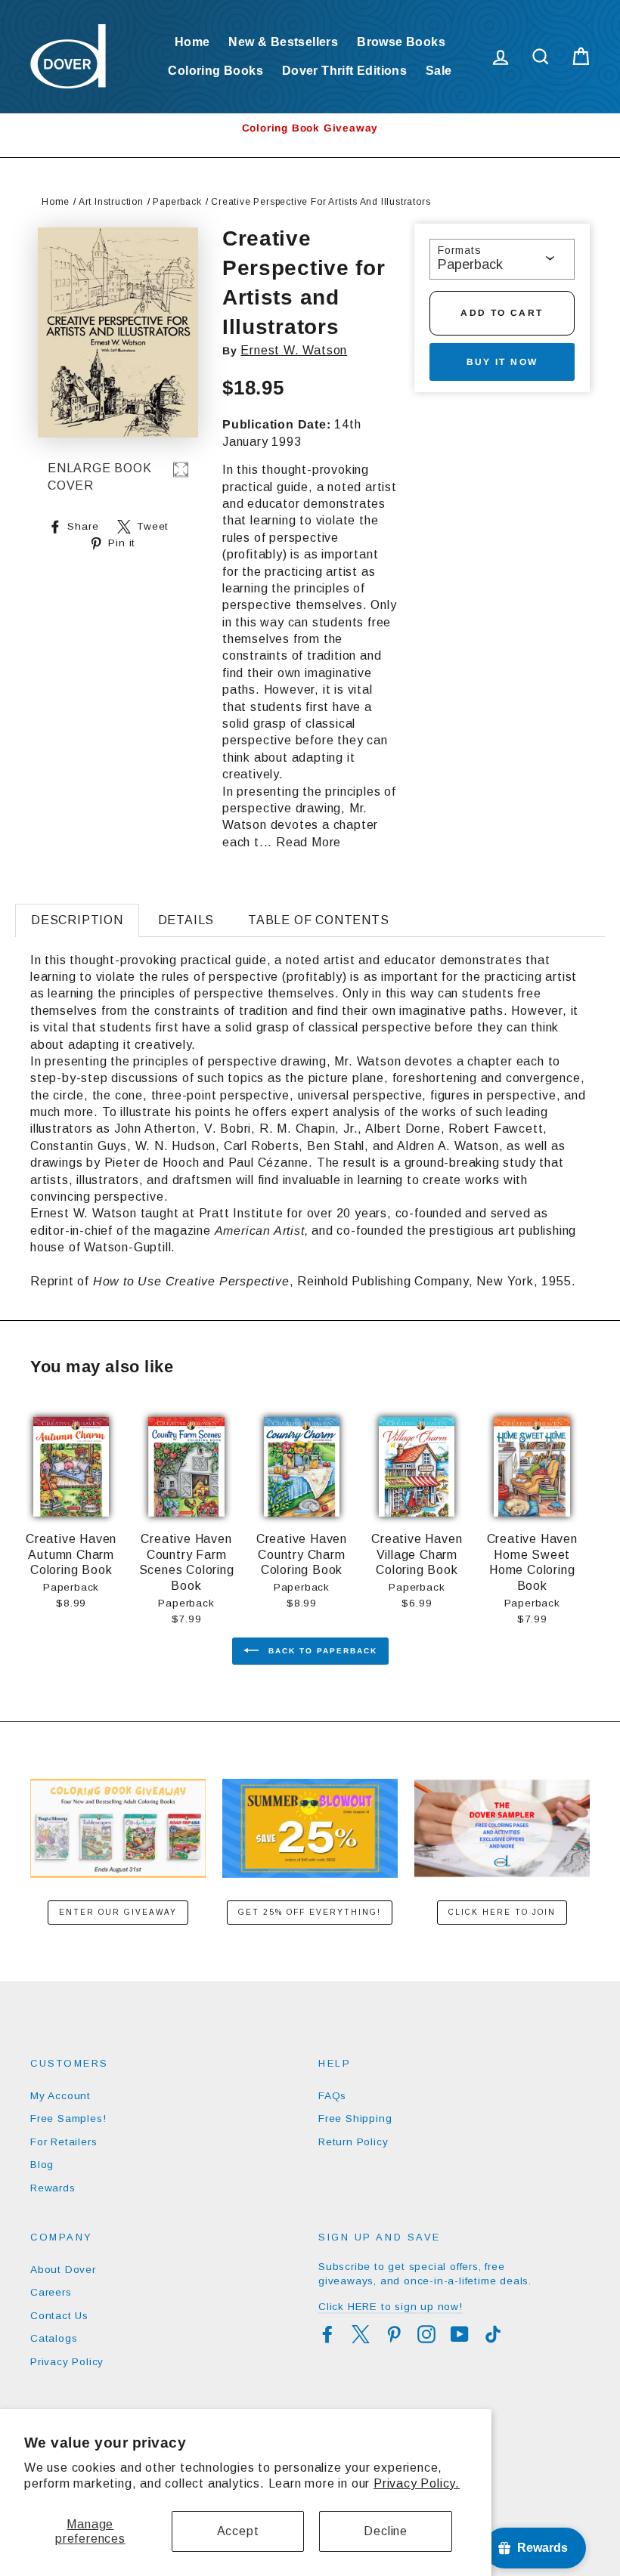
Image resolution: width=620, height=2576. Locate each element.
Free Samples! (68, 2118)
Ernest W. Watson (294, 350)
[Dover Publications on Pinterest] (394, 2334)
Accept (238, 2531)
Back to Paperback (321, 1651)
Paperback (177, 202)
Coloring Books (215, 71)
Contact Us (59, 2316)
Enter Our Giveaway (118, 1912)
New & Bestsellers (283, 42)
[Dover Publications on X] (361, 2334)
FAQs (332, 2096)
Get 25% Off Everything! (310, 1912)
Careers (51, 2292)
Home (192, 42)
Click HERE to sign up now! (391, 2307)
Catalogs (54, 2338)
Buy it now (502, 362)
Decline (386, 2531)
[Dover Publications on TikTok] (493, 2334)
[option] (310, 128)
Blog (42, 2165)
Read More (308, 842)
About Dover (63, 2270)
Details (186, 920)
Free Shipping (355, 2118)
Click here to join (502, 1912)
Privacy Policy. (417, 2483)
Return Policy (353, 2142)
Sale (439, 71)
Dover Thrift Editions (344, 71)
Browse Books (401, 42)
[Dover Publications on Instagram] (426, 2334)
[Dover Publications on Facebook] (327, 2334)
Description (77, 920)
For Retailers (64, 2142)
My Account (60, 2096)
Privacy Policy (67, 2362)
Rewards (53, 2188)
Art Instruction (111, 202)
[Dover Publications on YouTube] (460, 2334)
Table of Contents (319, 920)
